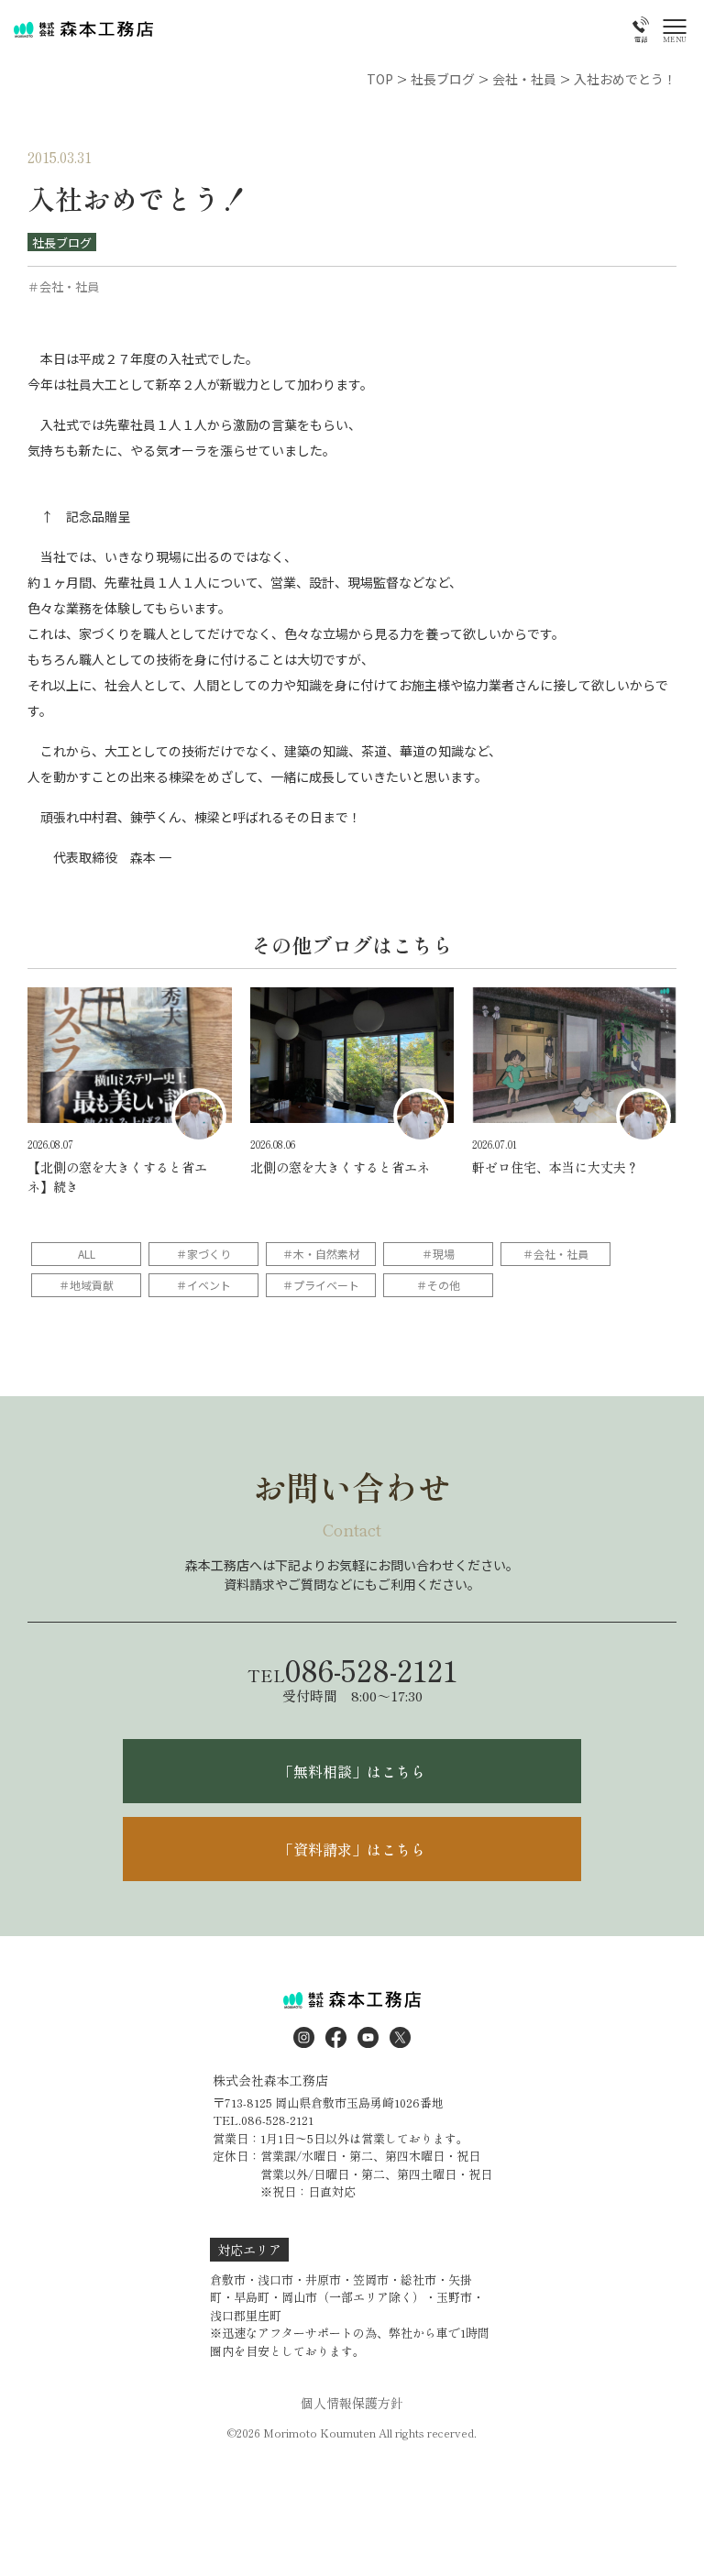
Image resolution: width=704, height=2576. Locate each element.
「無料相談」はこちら (352, 1771)
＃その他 (438, 1285)
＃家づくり (203, 1254)
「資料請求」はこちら (352, 1849)
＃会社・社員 (555, 1254)
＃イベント (203, 1285)
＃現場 (438, 1254)
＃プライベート (321, 1285)
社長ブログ (62, 242)
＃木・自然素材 (321, 1254)
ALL (87, 1254)
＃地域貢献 (86, 1285)
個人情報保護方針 (352, 2403)
